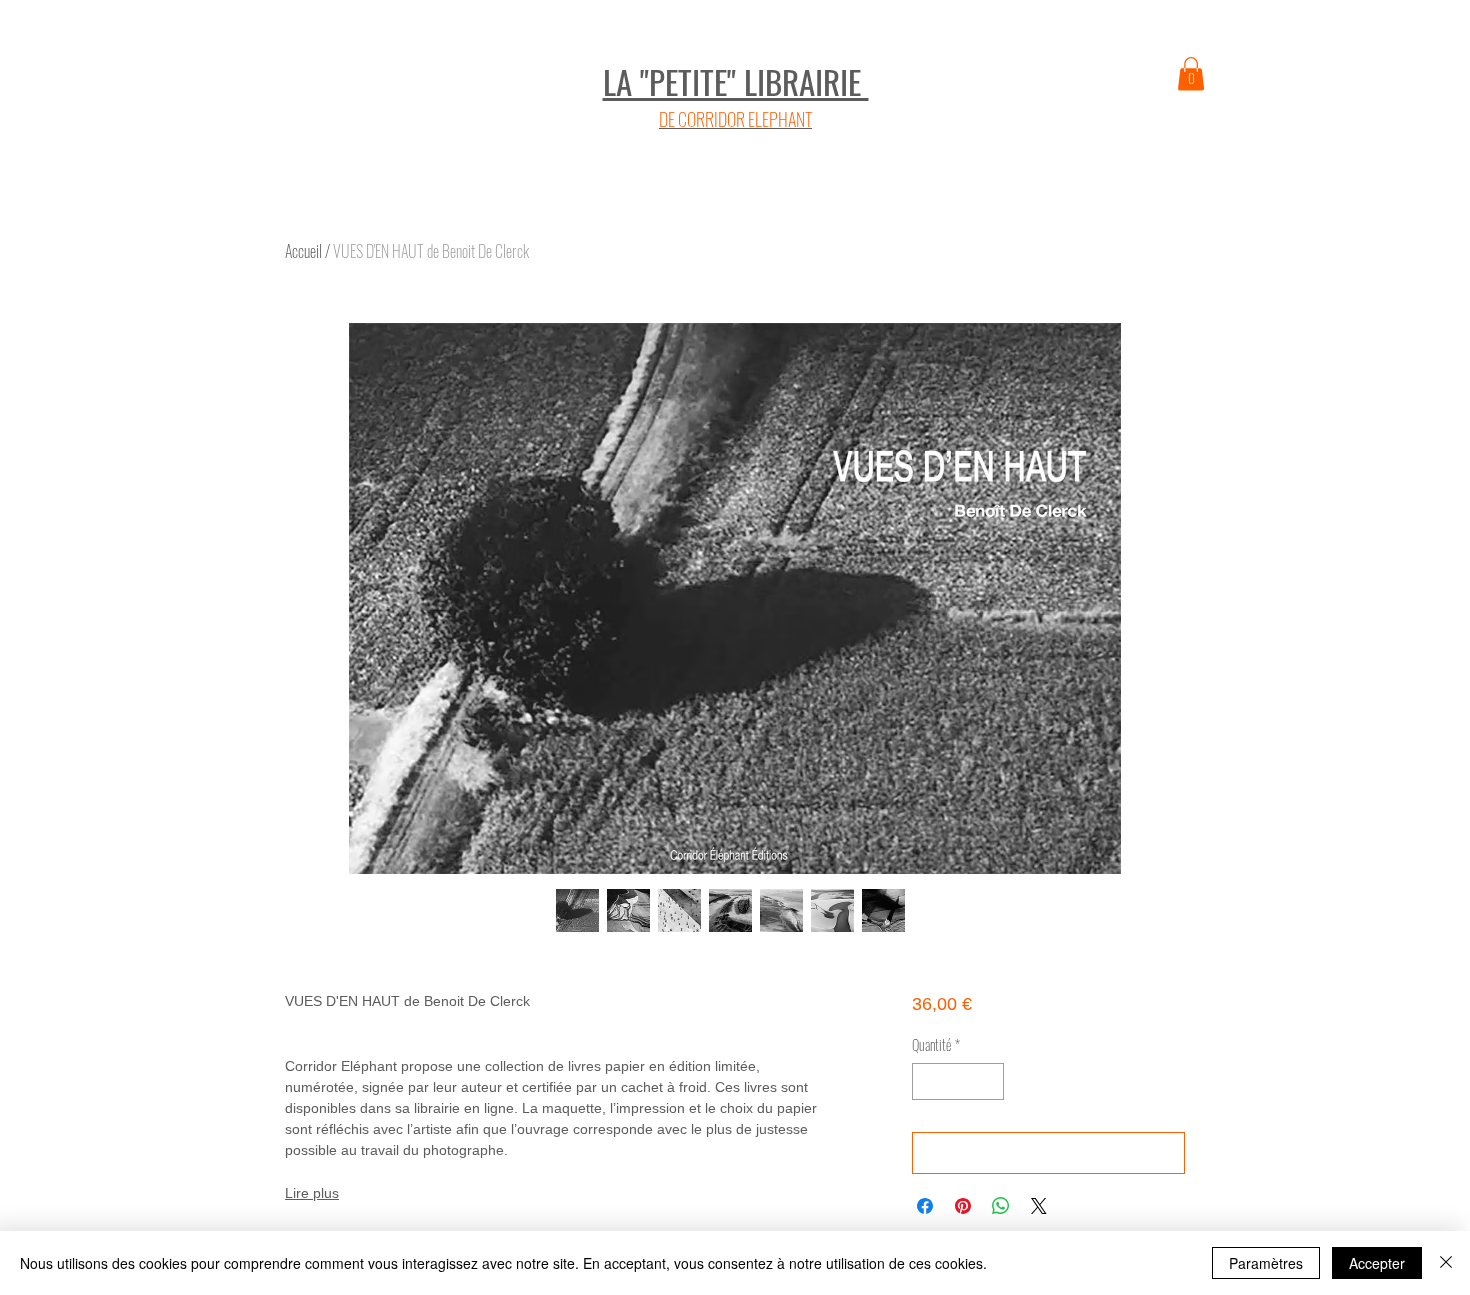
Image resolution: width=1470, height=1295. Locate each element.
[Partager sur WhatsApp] (1001, 1206)
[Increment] (988, 1081)
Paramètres (1266, 1263)
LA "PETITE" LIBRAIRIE (736, 81)
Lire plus (312, 1193)
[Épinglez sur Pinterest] (963, 1206)
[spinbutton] (958, 1081)
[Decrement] (927, 1081)
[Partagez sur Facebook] (925, 1206)
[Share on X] (1039, 1206)
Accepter (1377, 1263)
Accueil (303, 251)
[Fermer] (1446, 1263)
